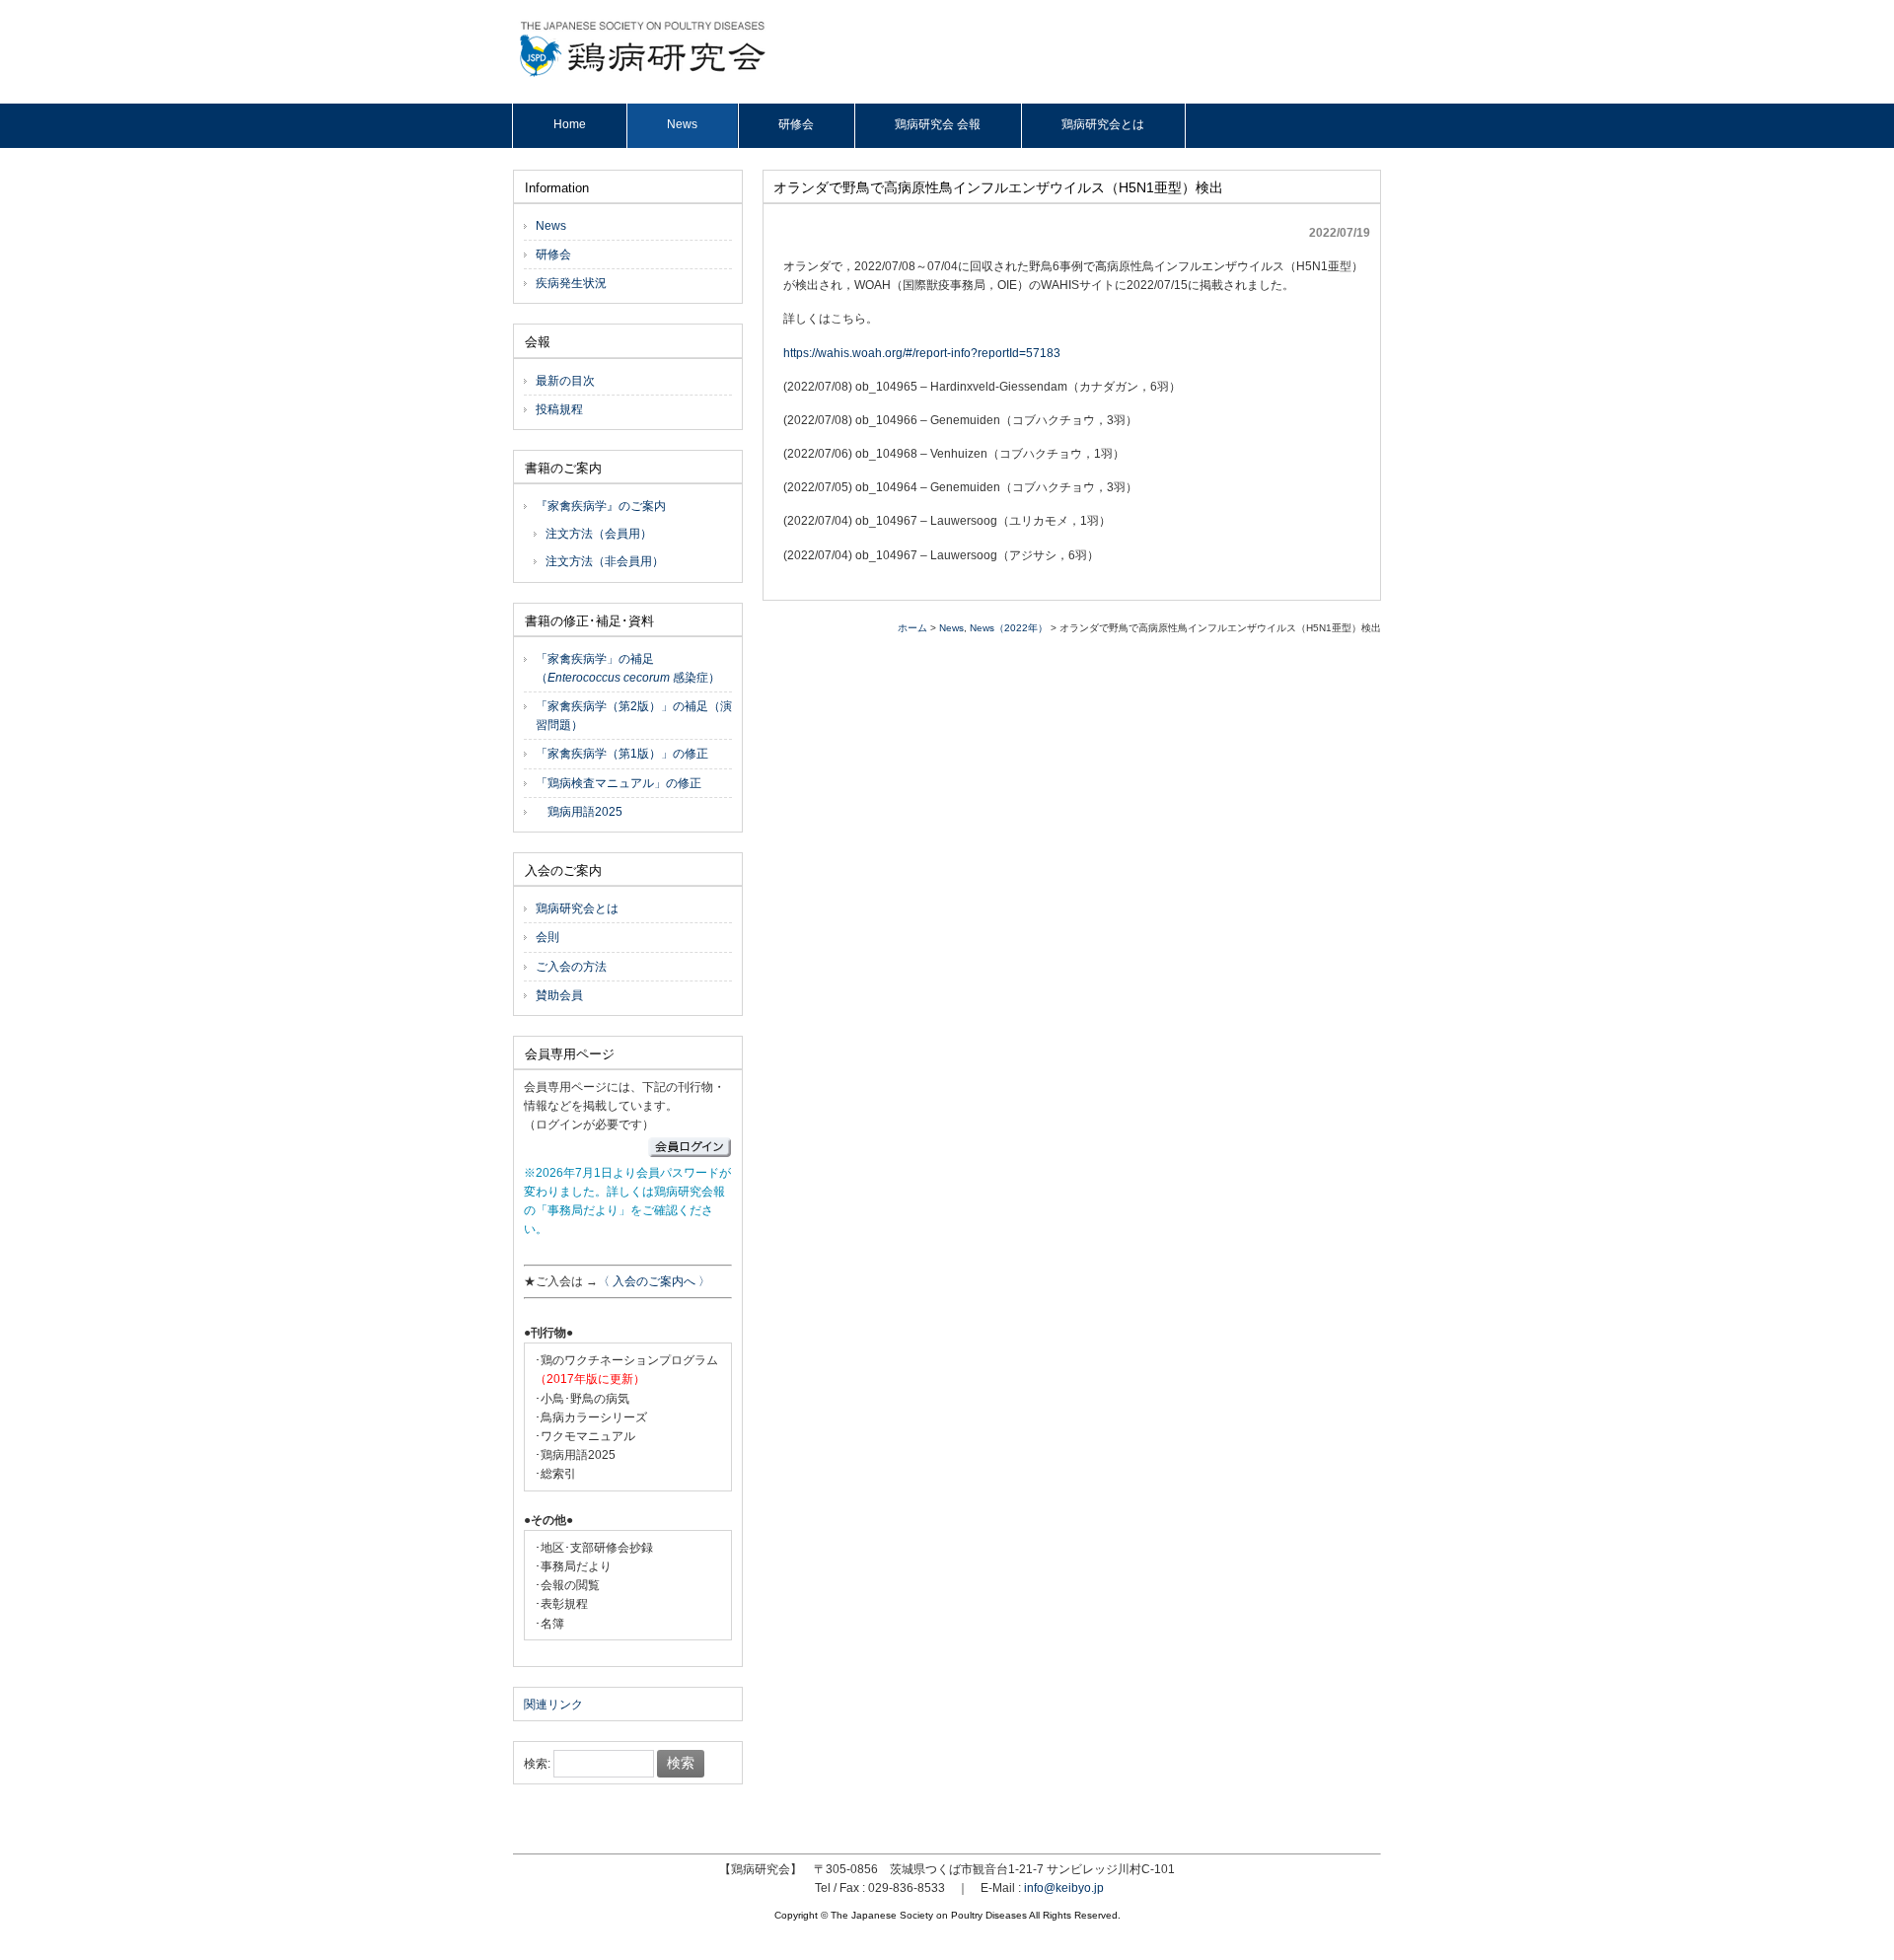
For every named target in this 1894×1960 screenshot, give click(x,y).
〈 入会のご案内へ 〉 (654, 1281)
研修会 (553, 254)
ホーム (912, 628)
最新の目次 (565, 381)
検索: (537, 1764)
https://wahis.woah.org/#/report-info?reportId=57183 (922, 353)
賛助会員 (559, 995)
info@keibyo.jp (1064, 1888)
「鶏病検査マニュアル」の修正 (619, 783)
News (951, 628)
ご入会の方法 (571, 967)
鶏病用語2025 (579, 812)
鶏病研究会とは (577, 908)
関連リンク (553, 1705)
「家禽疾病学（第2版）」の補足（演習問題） (634, 716)
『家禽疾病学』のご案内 (601, 506)
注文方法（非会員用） (605, 561)
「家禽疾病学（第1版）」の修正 (622, 754)
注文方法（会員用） (599, 534)
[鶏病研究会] (643, 73)
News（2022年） (1009, 628)
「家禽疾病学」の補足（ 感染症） (628, 668)
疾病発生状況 (571, 283)
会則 (547, 937)
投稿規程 (559, 409)
